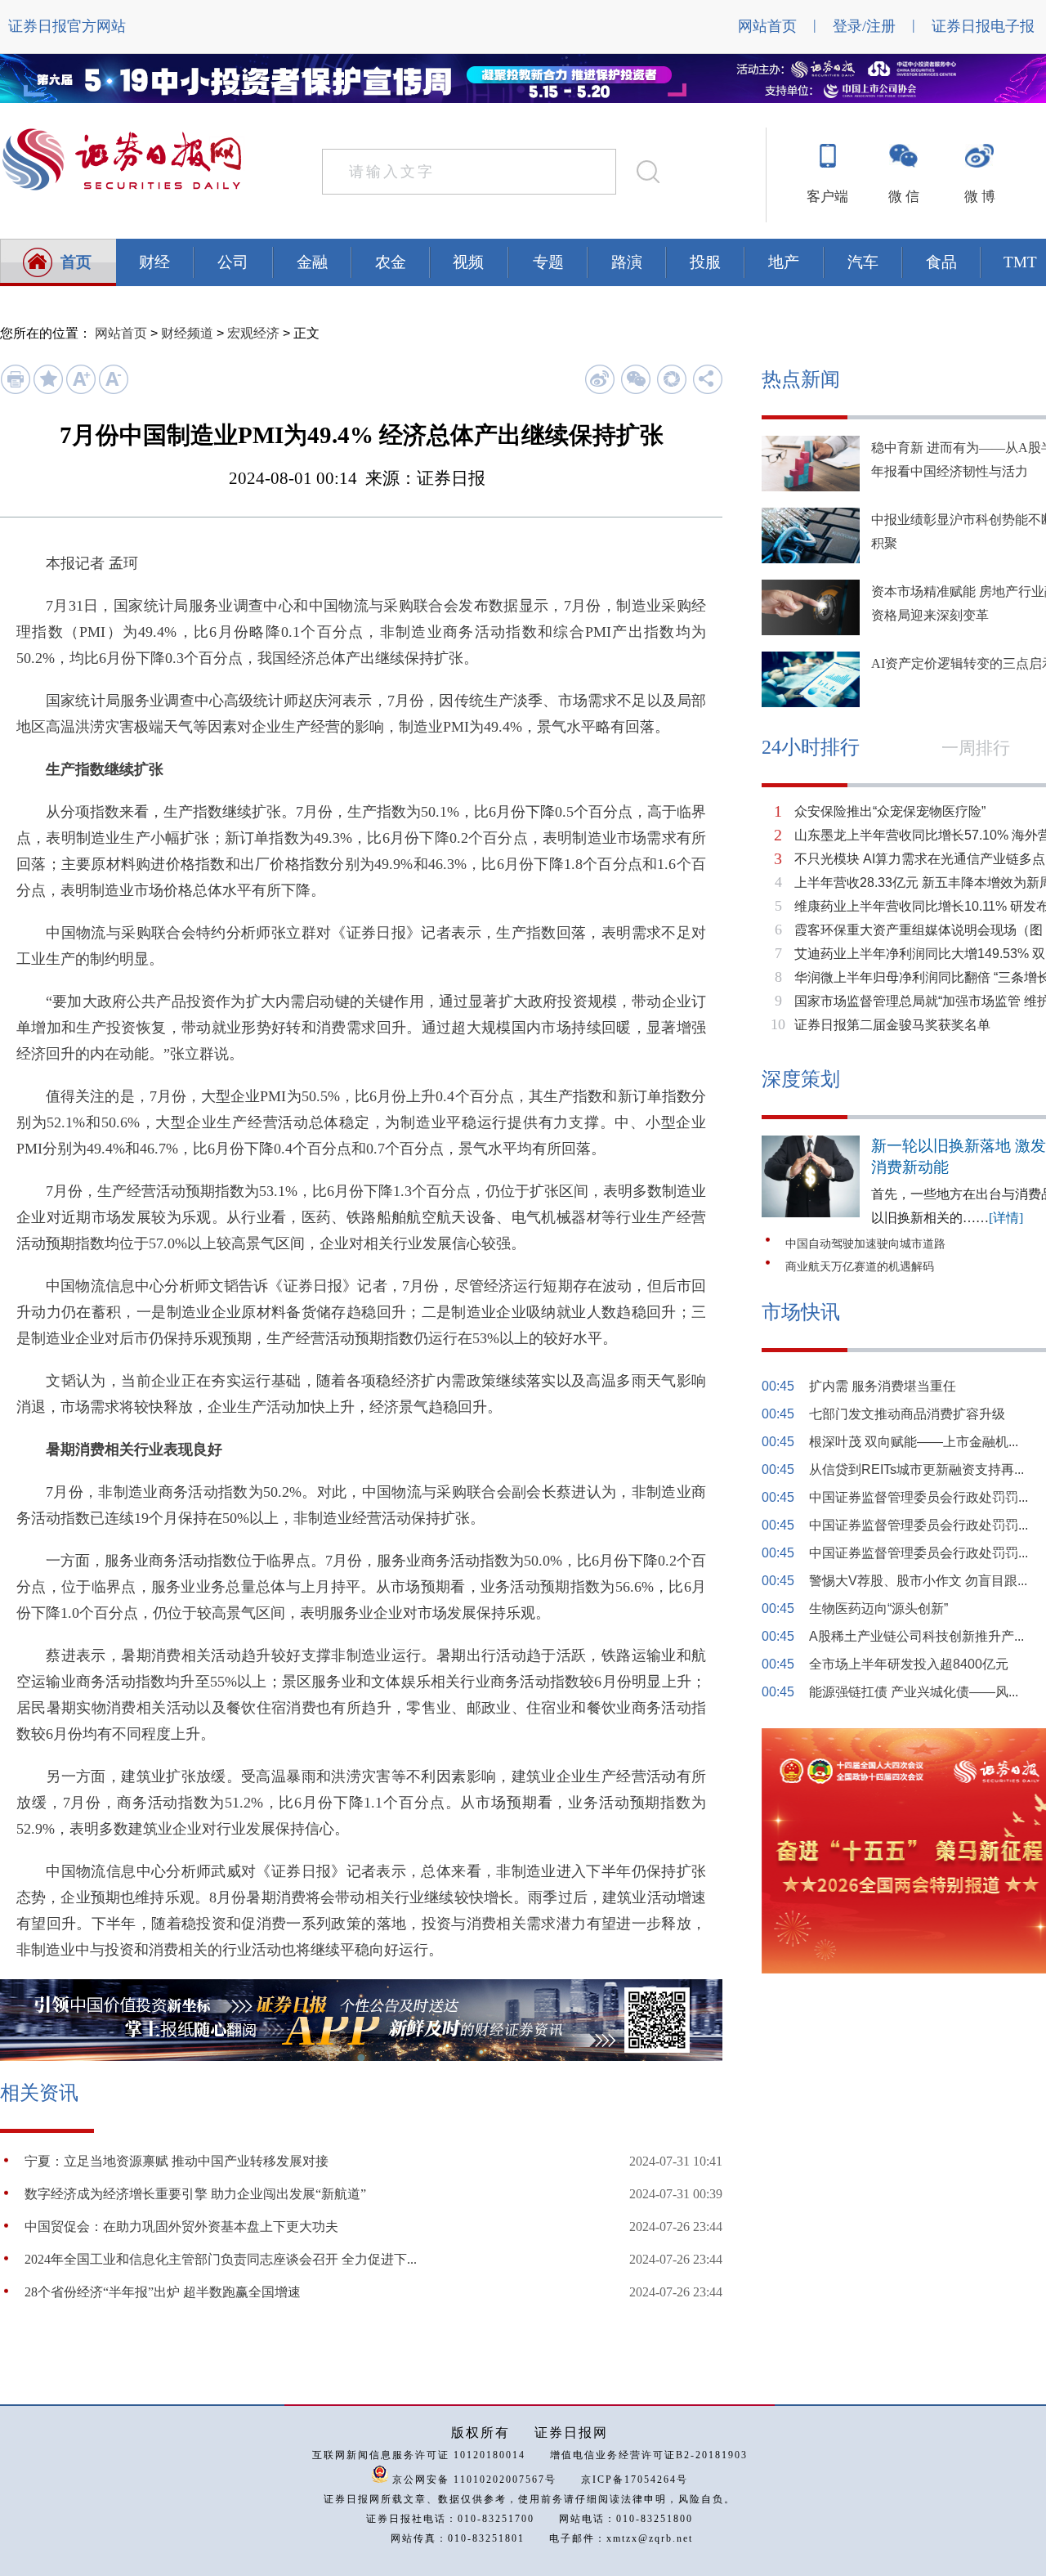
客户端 (827, 197)
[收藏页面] (48, 391)
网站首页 (767, 26)
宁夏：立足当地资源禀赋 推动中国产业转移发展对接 (177, 2161)
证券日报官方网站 (67, 26)
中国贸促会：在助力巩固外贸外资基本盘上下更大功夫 (181, 2227)
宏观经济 (253, 333)
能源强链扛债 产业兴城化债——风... (914, 1692)
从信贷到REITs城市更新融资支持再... (916, 1469)
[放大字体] (80, 391)
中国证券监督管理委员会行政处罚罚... (919, 1497)
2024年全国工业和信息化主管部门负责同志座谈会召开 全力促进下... (221, 2259)
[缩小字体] (113, 391)
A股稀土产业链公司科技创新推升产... (916, 1636)
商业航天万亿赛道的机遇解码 (860, 1267)
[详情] (1006, 1218)
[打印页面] (15, 391)
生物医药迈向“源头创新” (878, 1608)
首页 (76, 262)
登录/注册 (864, 26)
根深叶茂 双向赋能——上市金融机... (914, 1442)
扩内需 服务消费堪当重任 (883, 1386)
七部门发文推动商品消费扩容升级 (907, 1414)
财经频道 (187, 333)
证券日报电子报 (983, 26)
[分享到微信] (635, 379)
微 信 (904, 197)
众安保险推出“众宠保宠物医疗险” (890, 811)
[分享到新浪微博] (599, 379)
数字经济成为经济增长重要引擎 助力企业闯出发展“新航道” (195, 2194)
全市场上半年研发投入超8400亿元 (909, 1664)
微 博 (980, 197)
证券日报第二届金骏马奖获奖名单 (892, 1025)
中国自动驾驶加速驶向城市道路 (865, 1244)
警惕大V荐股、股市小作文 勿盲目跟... (918, 1581)
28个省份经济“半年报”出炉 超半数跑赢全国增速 (163, 2292)
